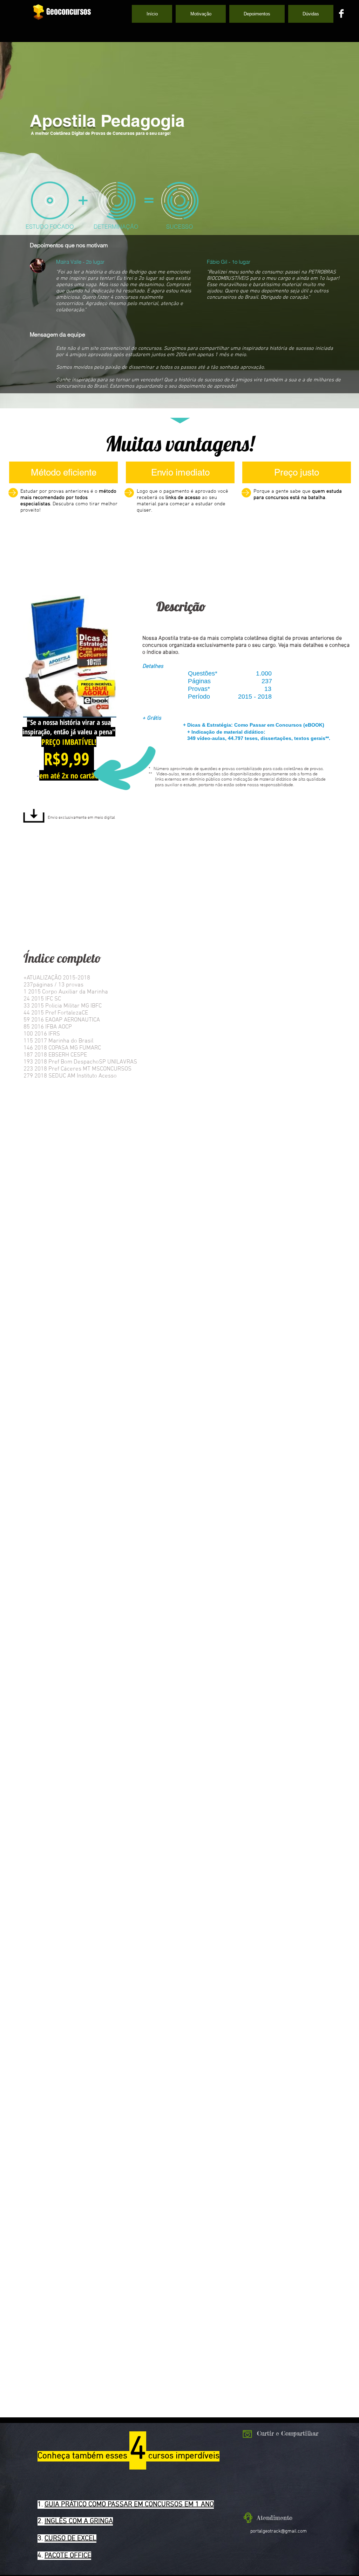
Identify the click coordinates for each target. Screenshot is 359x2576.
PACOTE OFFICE (68, 2556)
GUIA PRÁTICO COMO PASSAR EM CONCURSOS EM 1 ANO (129, 2505)
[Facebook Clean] (341, 13)
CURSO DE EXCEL (70, 2539)
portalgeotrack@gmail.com (279, 2531)
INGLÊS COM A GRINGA (79, 2521)
